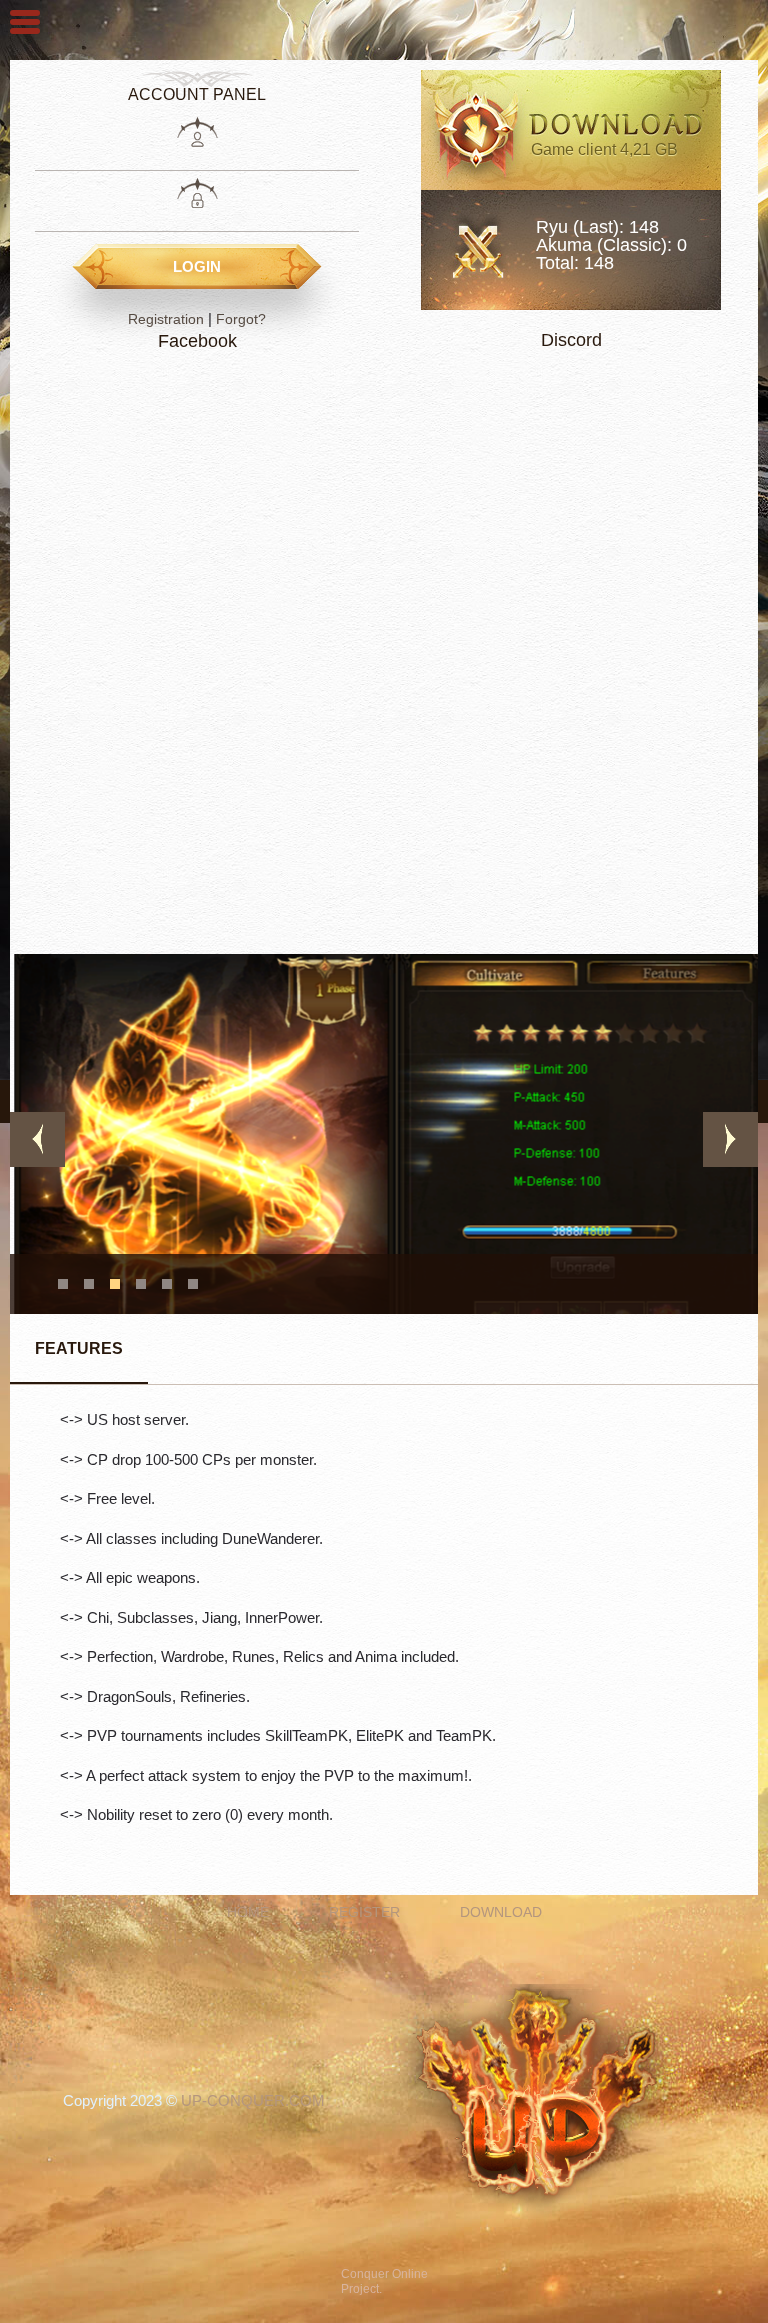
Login (197, 266)
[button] (63, 1284)
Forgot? (241, 319)
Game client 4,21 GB (604, 149)
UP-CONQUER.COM (253, 2100)
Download (501, 1912)
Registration (166, 319)
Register (364, 1912)
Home (248, 1912)
